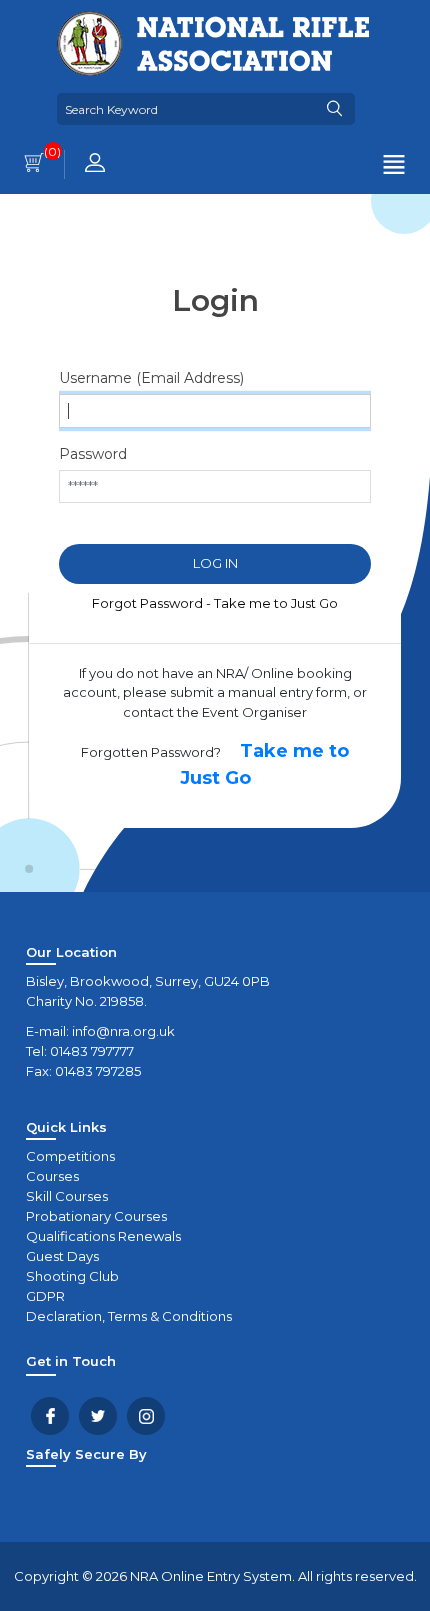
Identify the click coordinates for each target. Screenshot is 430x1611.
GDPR (45, 1296)
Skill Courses (67, 1196)
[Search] (335, 109)
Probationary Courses (96, 1216)
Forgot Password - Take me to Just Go (215, 603)
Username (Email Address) (151, 378)
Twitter (98, 1416)
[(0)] (34, 164)
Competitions (70, 1156)
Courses (52, 1176)
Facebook (50, 1416)
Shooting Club (72, 1276)
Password (93, 454)
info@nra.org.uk (123, 1031)
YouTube (146, 1416)
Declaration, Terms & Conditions (129, 1316)
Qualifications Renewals (103, 1236)
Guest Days (62, 1256)
